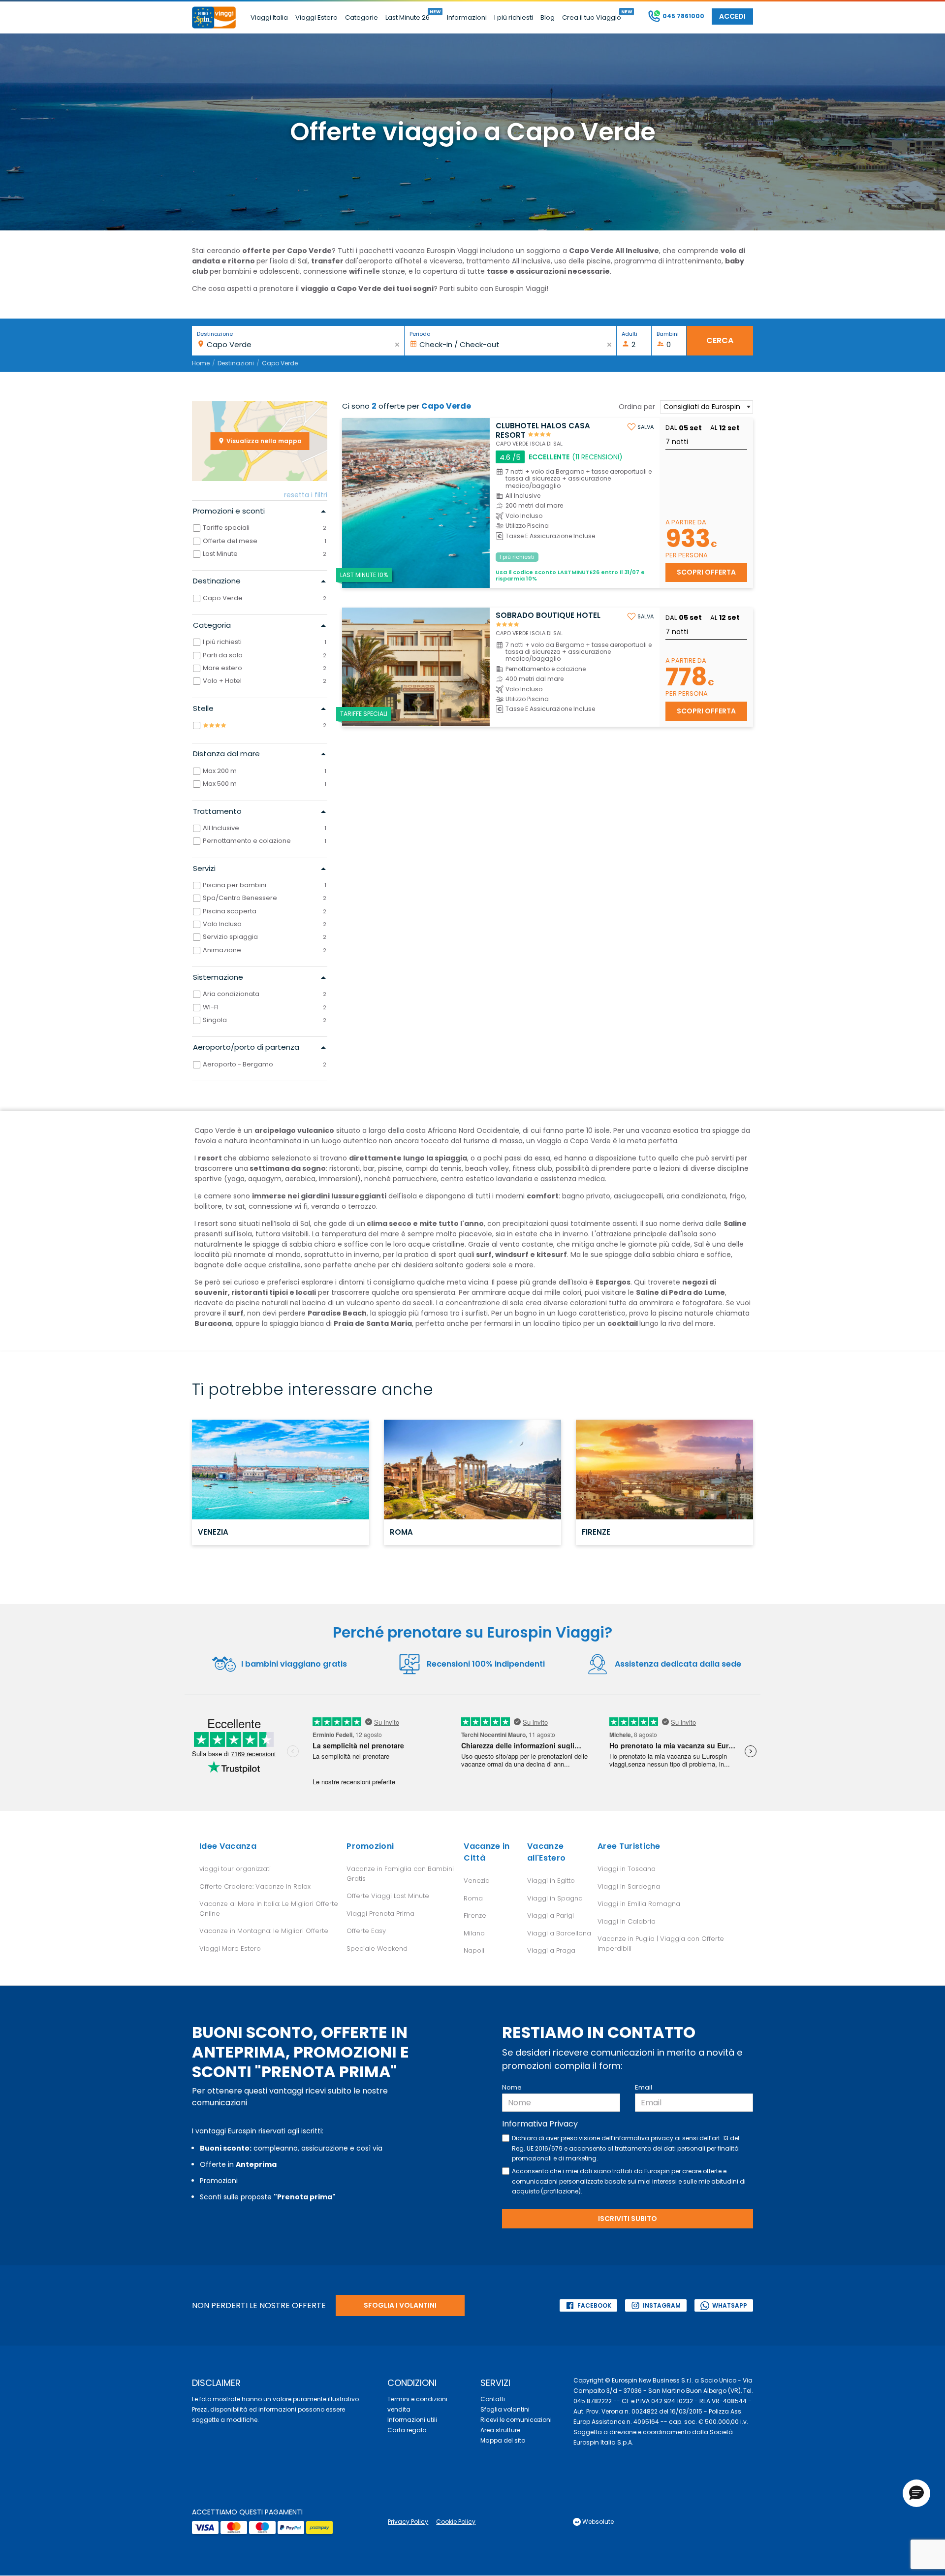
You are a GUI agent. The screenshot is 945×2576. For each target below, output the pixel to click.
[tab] (260, 511)
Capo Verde (280, 363)
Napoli (474, 1950)
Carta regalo (407, 2430)
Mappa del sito (503, 2440)
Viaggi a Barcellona (559, 1933)
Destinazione (215, 334)
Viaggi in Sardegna (629, 1886)
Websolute (597, 2522)
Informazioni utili (412, 2420)
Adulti (630, 334)
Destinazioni (236, 363)
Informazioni (467, 17)
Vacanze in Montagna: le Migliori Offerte (264, 1931)
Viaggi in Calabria (627, 1921)
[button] (916, 2493)
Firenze (475, 1916)
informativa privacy (644, 2138)
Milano (474, 1933)
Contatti (493, 2399)
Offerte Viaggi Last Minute (388, 1896)
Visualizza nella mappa (263, 441)
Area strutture (500, 2430)
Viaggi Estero (316, 17)
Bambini (668, 334)
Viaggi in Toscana (627, 1869)
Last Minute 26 (408, 17)
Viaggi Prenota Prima (380, 1914)
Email (644, 2087)
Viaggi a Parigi (551, 1916)
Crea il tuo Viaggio (592, 17)
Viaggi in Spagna (555, 1898)
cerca (720, 340)
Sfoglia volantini (505, 2409)
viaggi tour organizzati (235, 1869)
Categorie (362, 17)
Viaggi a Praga (551, 1950)
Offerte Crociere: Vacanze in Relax (255, 1886)
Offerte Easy (366, 1931)
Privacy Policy (408, 2522)
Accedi (732, 16)
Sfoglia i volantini (400, 2305)
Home (201, 363)
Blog (548, 17)
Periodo (420, 334)
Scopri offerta (706, 572)
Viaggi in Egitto (551, 1881)
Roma (473, 1898)
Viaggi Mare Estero (230, 1948)
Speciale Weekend (377, 1948)
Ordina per (637, 407)
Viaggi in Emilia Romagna (639, 1904)
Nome (512, 2087)
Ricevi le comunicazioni (516, 2420)
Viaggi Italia (269, 17)
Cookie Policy (456, 2522)
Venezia (477, 1881)
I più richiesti (514, 17)
